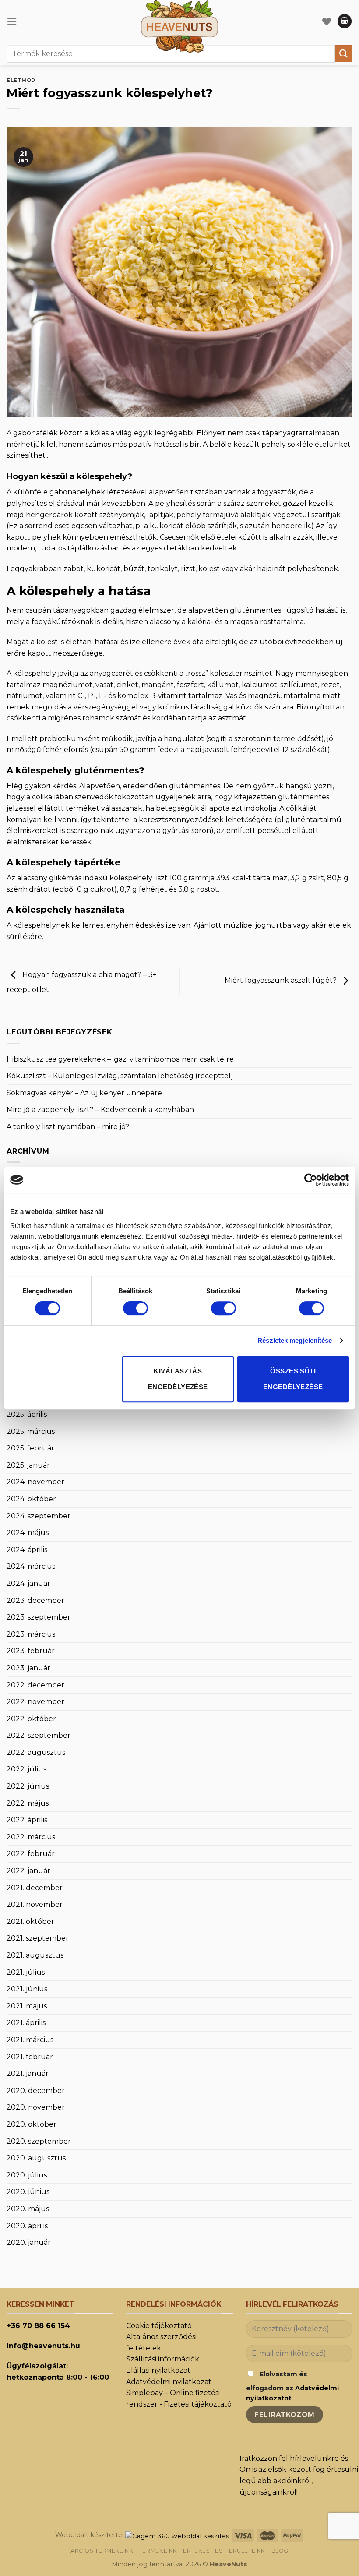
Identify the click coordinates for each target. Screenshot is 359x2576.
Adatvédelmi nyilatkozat (169, 2382)
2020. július (27, 2175)
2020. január (29, 2243)
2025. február (30, 1448)
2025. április (27, 1414)
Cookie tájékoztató (159, 2326)
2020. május (28, 2209)
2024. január (28, 1583)
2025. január (28, 1465)
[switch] (136, 1308)
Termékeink (158, 2551)
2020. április (27, 2226)
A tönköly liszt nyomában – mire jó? (68, 1127)
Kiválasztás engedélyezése (178, 1379)
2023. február (31, 1651)
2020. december (36, 2091)
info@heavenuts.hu (43, 2346)
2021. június (27, 1989)
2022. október (31, 1719)
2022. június (28, 1786)
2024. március (31, 1566)
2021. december (35, 1888)
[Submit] (344, 54)
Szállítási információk (163, 2359)
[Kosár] (345, 21)
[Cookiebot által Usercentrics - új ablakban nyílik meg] (311, 1180)
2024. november (35, 1482)
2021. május (27, 2006)
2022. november (35, 1702)
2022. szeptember (39, 1735)
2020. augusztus (36, 2158)
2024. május (28, 1533)
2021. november (35, 1904)
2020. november (36, 2107)
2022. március (31, 1837)
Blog (280, 2551)
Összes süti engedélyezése (293, 1379)
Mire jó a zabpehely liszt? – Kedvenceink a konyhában (100, 1110)
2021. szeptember (38, 1938)
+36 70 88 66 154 (38, 2326)
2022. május (28, 1803)
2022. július (26, 1769)
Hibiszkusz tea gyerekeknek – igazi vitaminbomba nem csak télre (120, 1059)
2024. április (27, 1550)
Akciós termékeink (102, 2551)
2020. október (32, 2124)
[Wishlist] (327, 21)
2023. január (28, 1668)
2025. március (31, 1431)
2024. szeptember (39, 1516)
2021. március (30, 2040)
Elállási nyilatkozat (158, 2370)
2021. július (26, 1972)
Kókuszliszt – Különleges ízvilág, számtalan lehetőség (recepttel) (120, 1076)
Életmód (21, 80)
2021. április (26, 2023)
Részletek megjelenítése (295, 1340)
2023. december (35, 1600)
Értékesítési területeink (224, 2551)
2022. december (35, 1685)
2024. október (31, 1499)
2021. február (30, 2057)
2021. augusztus (35, 1955)
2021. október (30, 1921)
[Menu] (12, 21)
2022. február (31, 1854)
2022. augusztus (36, 1752)
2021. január (28, 2073)
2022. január (28, 1871)
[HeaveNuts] (179, 26)
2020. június (28, 2192)
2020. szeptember (39, 2141)
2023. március (31, 1634)
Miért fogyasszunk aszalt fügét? (282, 980)
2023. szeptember (39, 1617)
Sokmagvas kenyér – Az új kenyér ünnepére (84, 1093)
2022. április (27, 1820)
